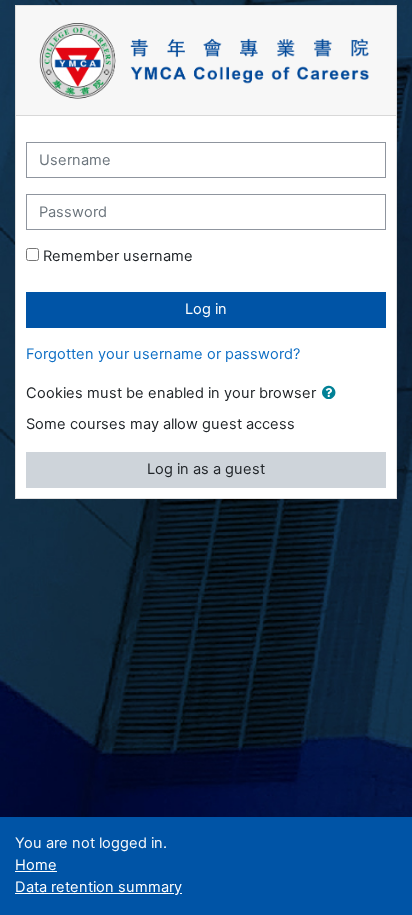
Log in (206, 309)
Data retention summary (98, 887)
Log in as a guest (206, 469)
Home (36, 865)
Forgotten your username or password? (163, 354)
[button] (333, 394)
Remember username (118, 256)
